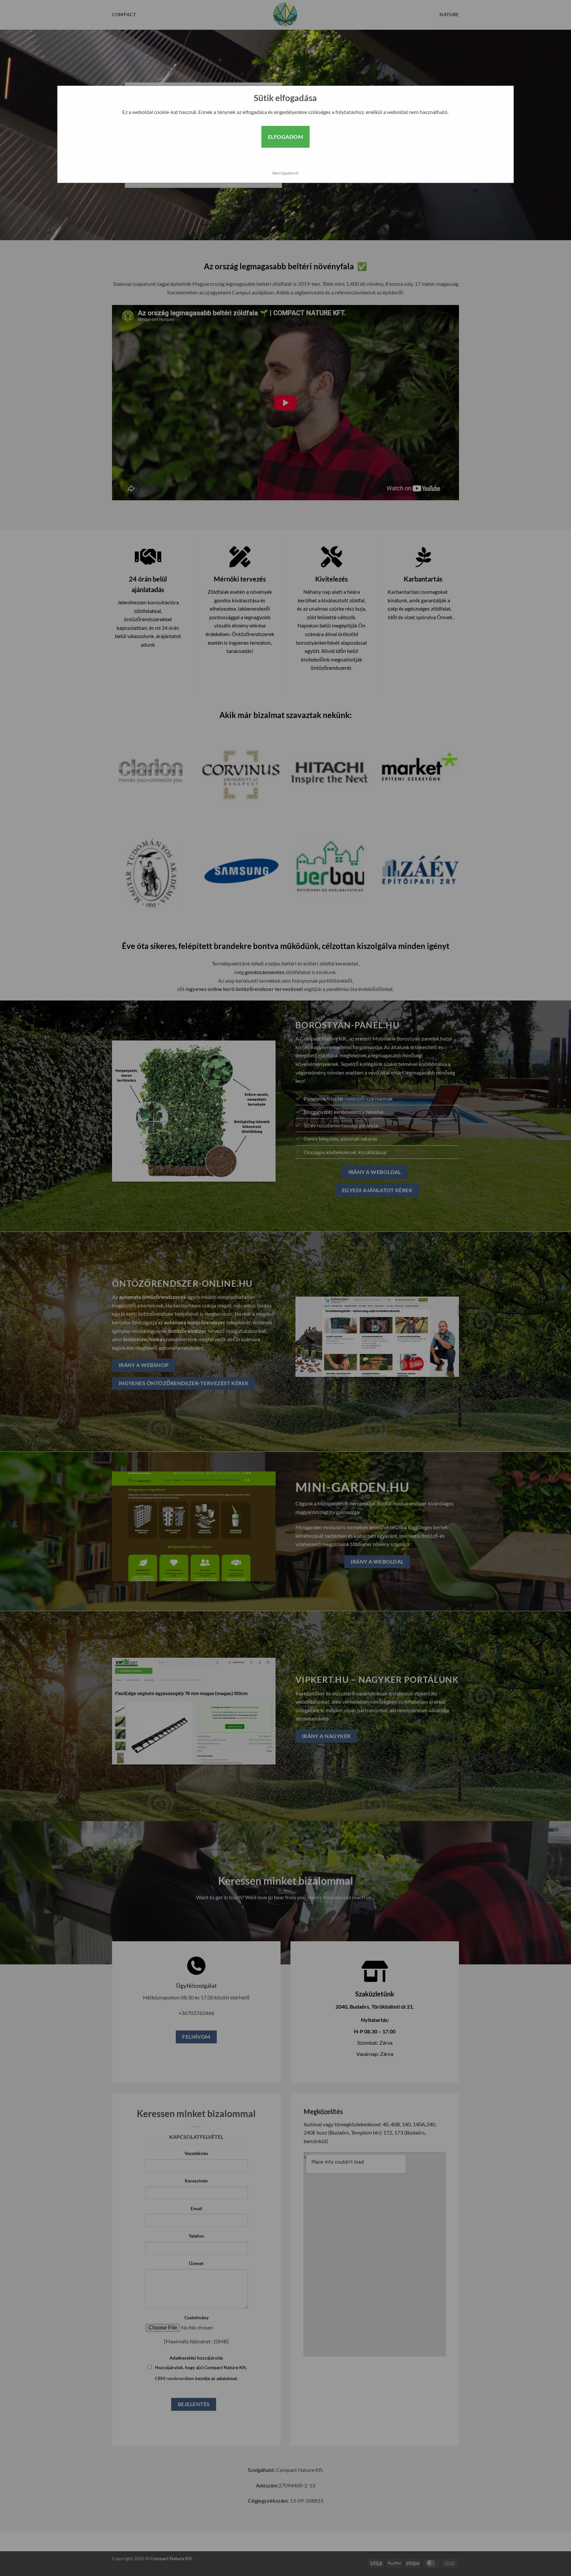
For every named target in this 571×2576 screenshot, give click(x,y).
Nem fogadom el (285, 173)
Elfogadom (285, 137)
